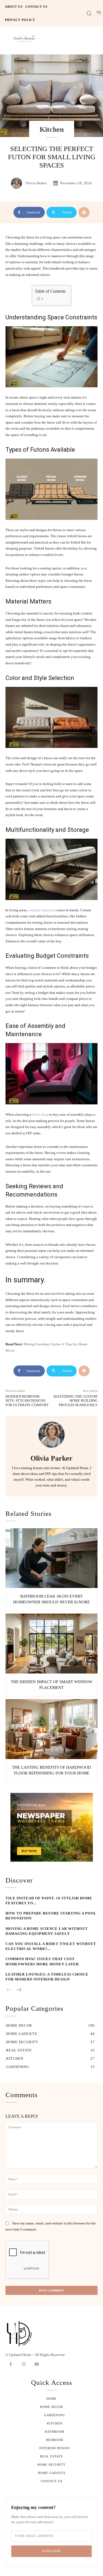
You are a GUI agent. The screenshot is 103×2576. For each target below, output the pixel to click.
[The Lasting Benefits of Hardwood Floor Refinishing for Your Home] (51, 1729)
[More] (84, 212)
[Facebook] (11, 2364)
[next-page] (19, 1990)
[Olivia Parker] (18, 183)
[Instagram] (24, 2364)
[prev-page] (9, 1990)
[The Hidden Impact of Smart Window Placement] (51, 1644)
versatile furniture (41, 910)
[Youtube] (37, 2364)
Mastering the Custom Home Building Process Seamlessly (76, 1401)
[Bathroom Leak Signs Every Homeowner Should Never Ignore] (51, 1558)
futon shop (40, 1114)
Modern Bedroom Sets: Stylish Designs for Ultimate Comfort (27, 1401)
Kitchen (52, 129)
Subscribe (52, 2551)
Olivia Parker (36, 183)
